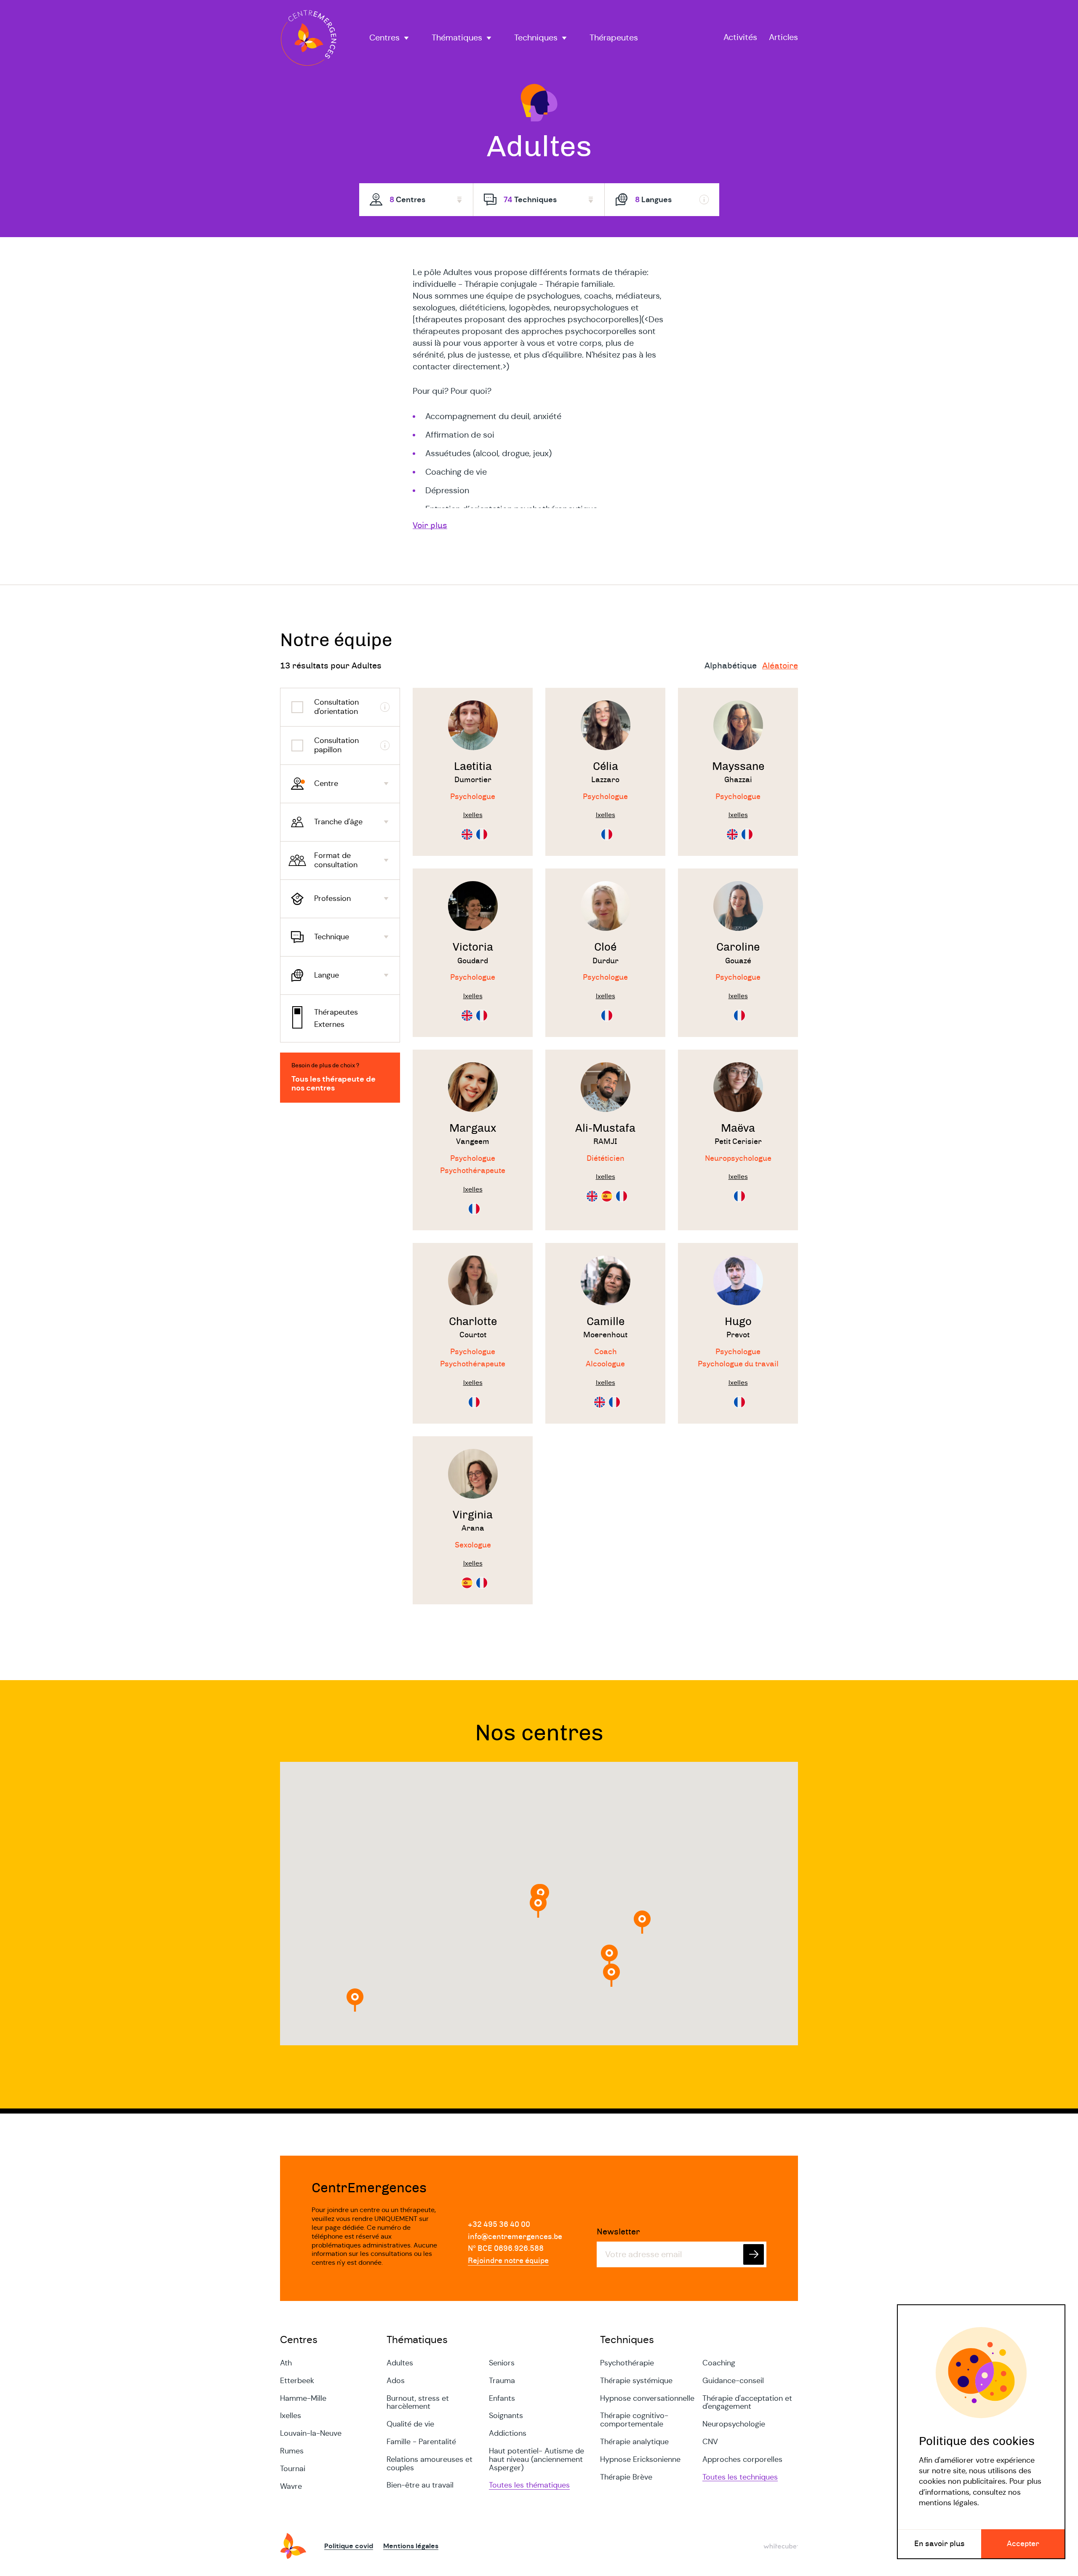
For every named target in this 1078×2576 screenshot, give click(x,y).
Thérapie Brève (626, 2477)
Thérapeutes (614, 38)
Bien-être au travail (420, 2485)
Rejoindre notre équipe (508, 2261)
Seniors (502, 2363)
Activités (740, 38)
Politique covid (349, 2546)
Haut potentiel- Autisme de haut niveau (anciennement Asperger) (536, 2459)
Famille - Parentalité (421, 2442)
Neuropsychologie (734, 2424)
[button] (642, 1922)
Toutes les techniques (740, 2477)
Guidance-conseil (733, 2381)
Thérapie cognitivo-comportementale (634, 2420)
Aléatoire (780, 666)
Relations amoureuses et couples (430, 2464)
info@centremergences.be (515, 2237)
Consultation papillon (336, 745)
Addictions (508, 2433)
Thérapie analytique (634, 2442)
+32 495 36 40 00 (499, 2225)
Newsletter (618, 2232)
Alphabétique (731, 666)
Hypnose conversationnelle (647, 2398)
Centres (384, 38)
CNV (710, 2442)
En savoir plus (939, 2544)
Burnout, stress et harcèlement (418, 2402)
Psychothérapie (627, 2363)
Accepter (1023, 2544)
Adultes (400, 2363)
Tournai (293, 2469)
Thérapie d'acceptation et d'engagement (747, 2402)
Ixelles (291, 2416)
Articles (783, 38)
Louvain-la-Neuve (311, 2433)
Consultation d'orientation (336, 707)
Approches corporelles (742, 2459)
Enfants (502, 2398)
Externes (329, 1024)
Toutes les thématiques (529, 2485)
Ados (396, 2381)
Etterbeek (297, 2381)
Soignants (506, 2416)
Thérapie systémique (636, 2381)
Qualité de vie (410, 2424)
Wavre (291, 2486)
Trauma (502, 2381)
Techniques (536, 38)
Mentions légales (411, 2546)
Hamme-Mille (303, 2398)
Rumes (292, 2451)
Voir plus (430, 526)
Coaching (719, 2363)
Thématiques (457, 38)
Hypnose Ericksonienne (640, 2459)
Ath (286, 2363)
